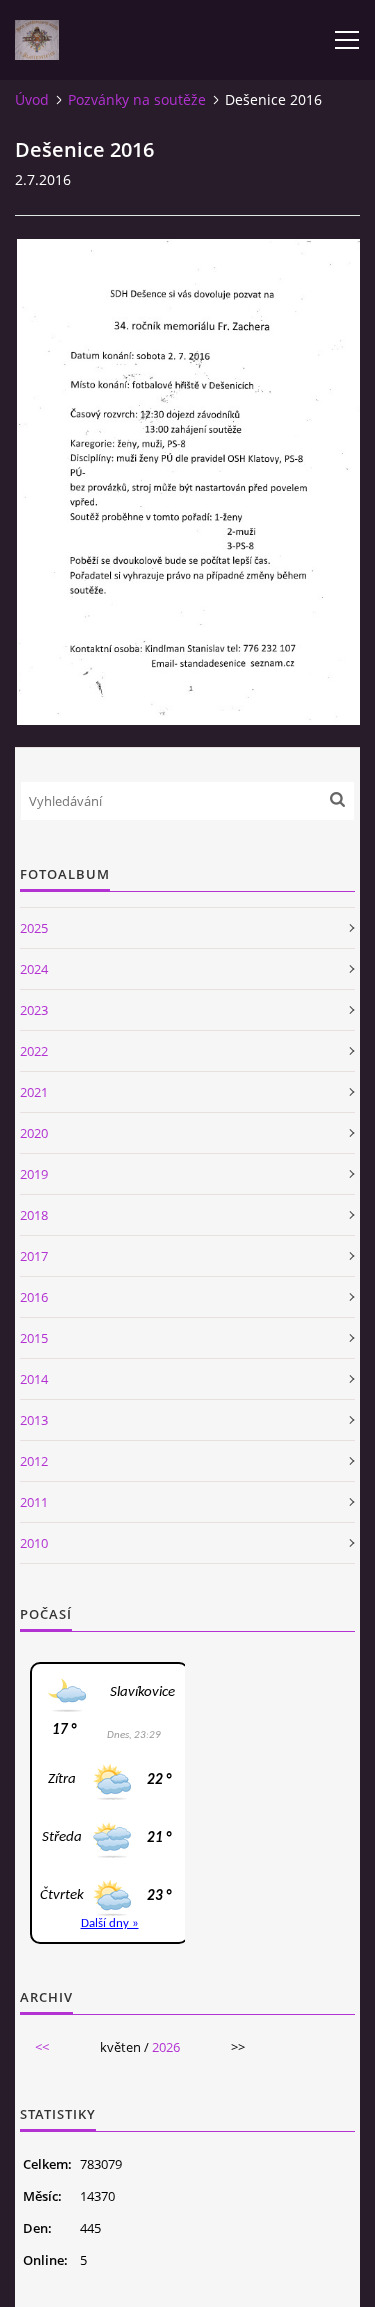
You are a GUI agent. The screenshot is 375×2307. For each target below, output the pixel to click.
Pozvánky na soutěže (137, 99)
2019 (34, 1174)
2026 (166, 2047)
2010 (34, 1543)
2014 (34, 1379)
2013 (34, 1420)
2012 (34, 1461)
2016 (34, 1297)
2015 (34, 1338)
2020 (34, 1133)
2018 (34, 1215)
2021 (34, 1092)
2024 (34, 969)
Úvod (32, 99)
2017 (34, 1256)
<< (42, 2047)
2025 (34, 928)
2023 (34, 1010)
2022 (34, 1051)
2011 (34, 1502)
